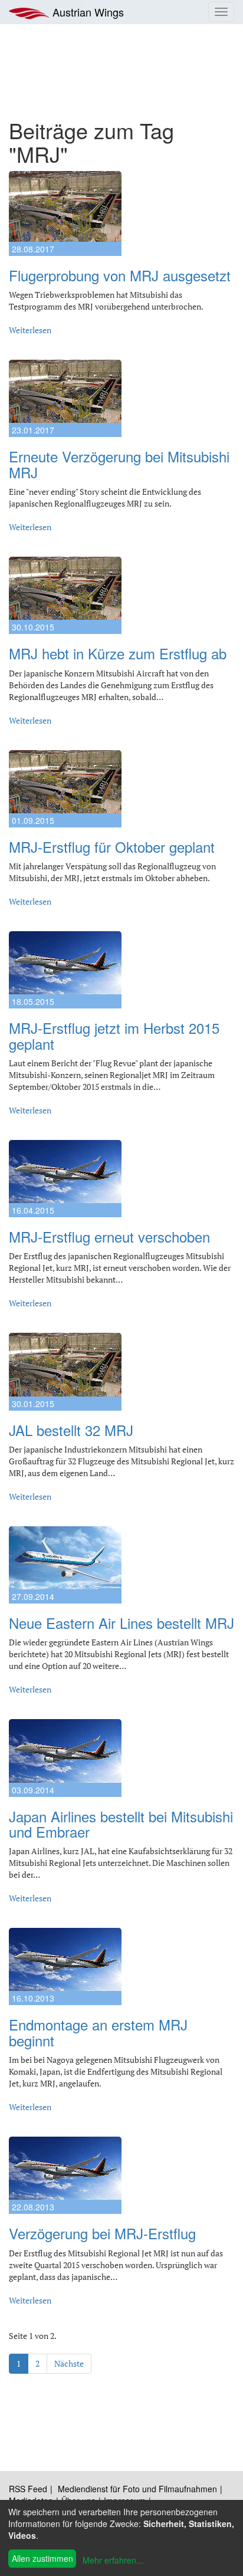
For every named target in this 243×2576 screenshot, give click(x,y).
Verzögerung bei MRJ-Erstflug (102, 2233)
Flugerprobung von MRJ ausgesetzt (120, 275)
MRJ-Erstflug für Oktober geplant (112, 847)
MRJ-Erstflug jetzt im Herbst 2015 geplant (114, 1035)
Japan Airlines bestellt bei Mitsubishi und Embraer (121, 1824)
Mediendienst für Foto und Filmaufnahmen (137, 2489)
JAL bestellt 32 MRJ (71, 1430)
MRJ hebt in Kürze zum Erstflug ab (118, 653)
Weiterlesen (30, 330)
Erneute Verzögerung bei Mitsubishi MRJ (119, 464)
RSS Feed (28, 2489)
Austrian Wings (87, 12)
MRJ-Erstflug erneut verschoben (109, 1236)
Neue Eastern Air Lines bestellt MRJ (121, 1623)
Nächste (69, 2363)
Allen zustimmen (42, 2558)
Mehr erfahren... (113, 2560)
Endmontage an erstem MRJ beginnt (98, 2032)
